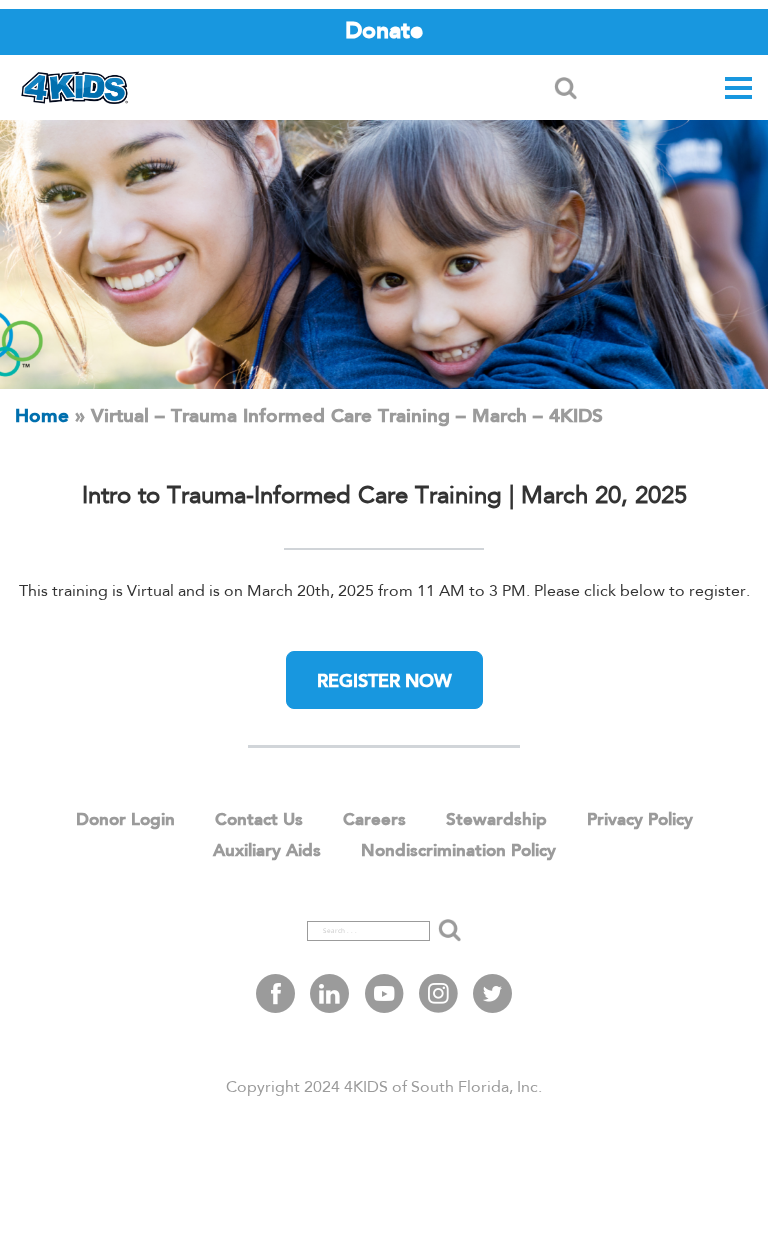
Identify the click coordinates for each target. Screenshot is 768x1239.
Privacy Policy (640, 820)
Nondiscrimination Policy (458, 851)
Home (42, 417)
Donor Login (125, 820)
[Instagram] (438, 993)
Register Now (384, 682)
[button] (565, 88)
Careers (374, 820)
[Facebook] (275, 993)
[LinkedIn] (329, 993)
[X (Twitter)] (492, 993)
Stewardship (496, 820)
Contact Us (259, 820)
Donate (384, 31)
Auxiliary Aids (267, 851)
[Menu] (738, 88)
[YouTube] (384, 993)
